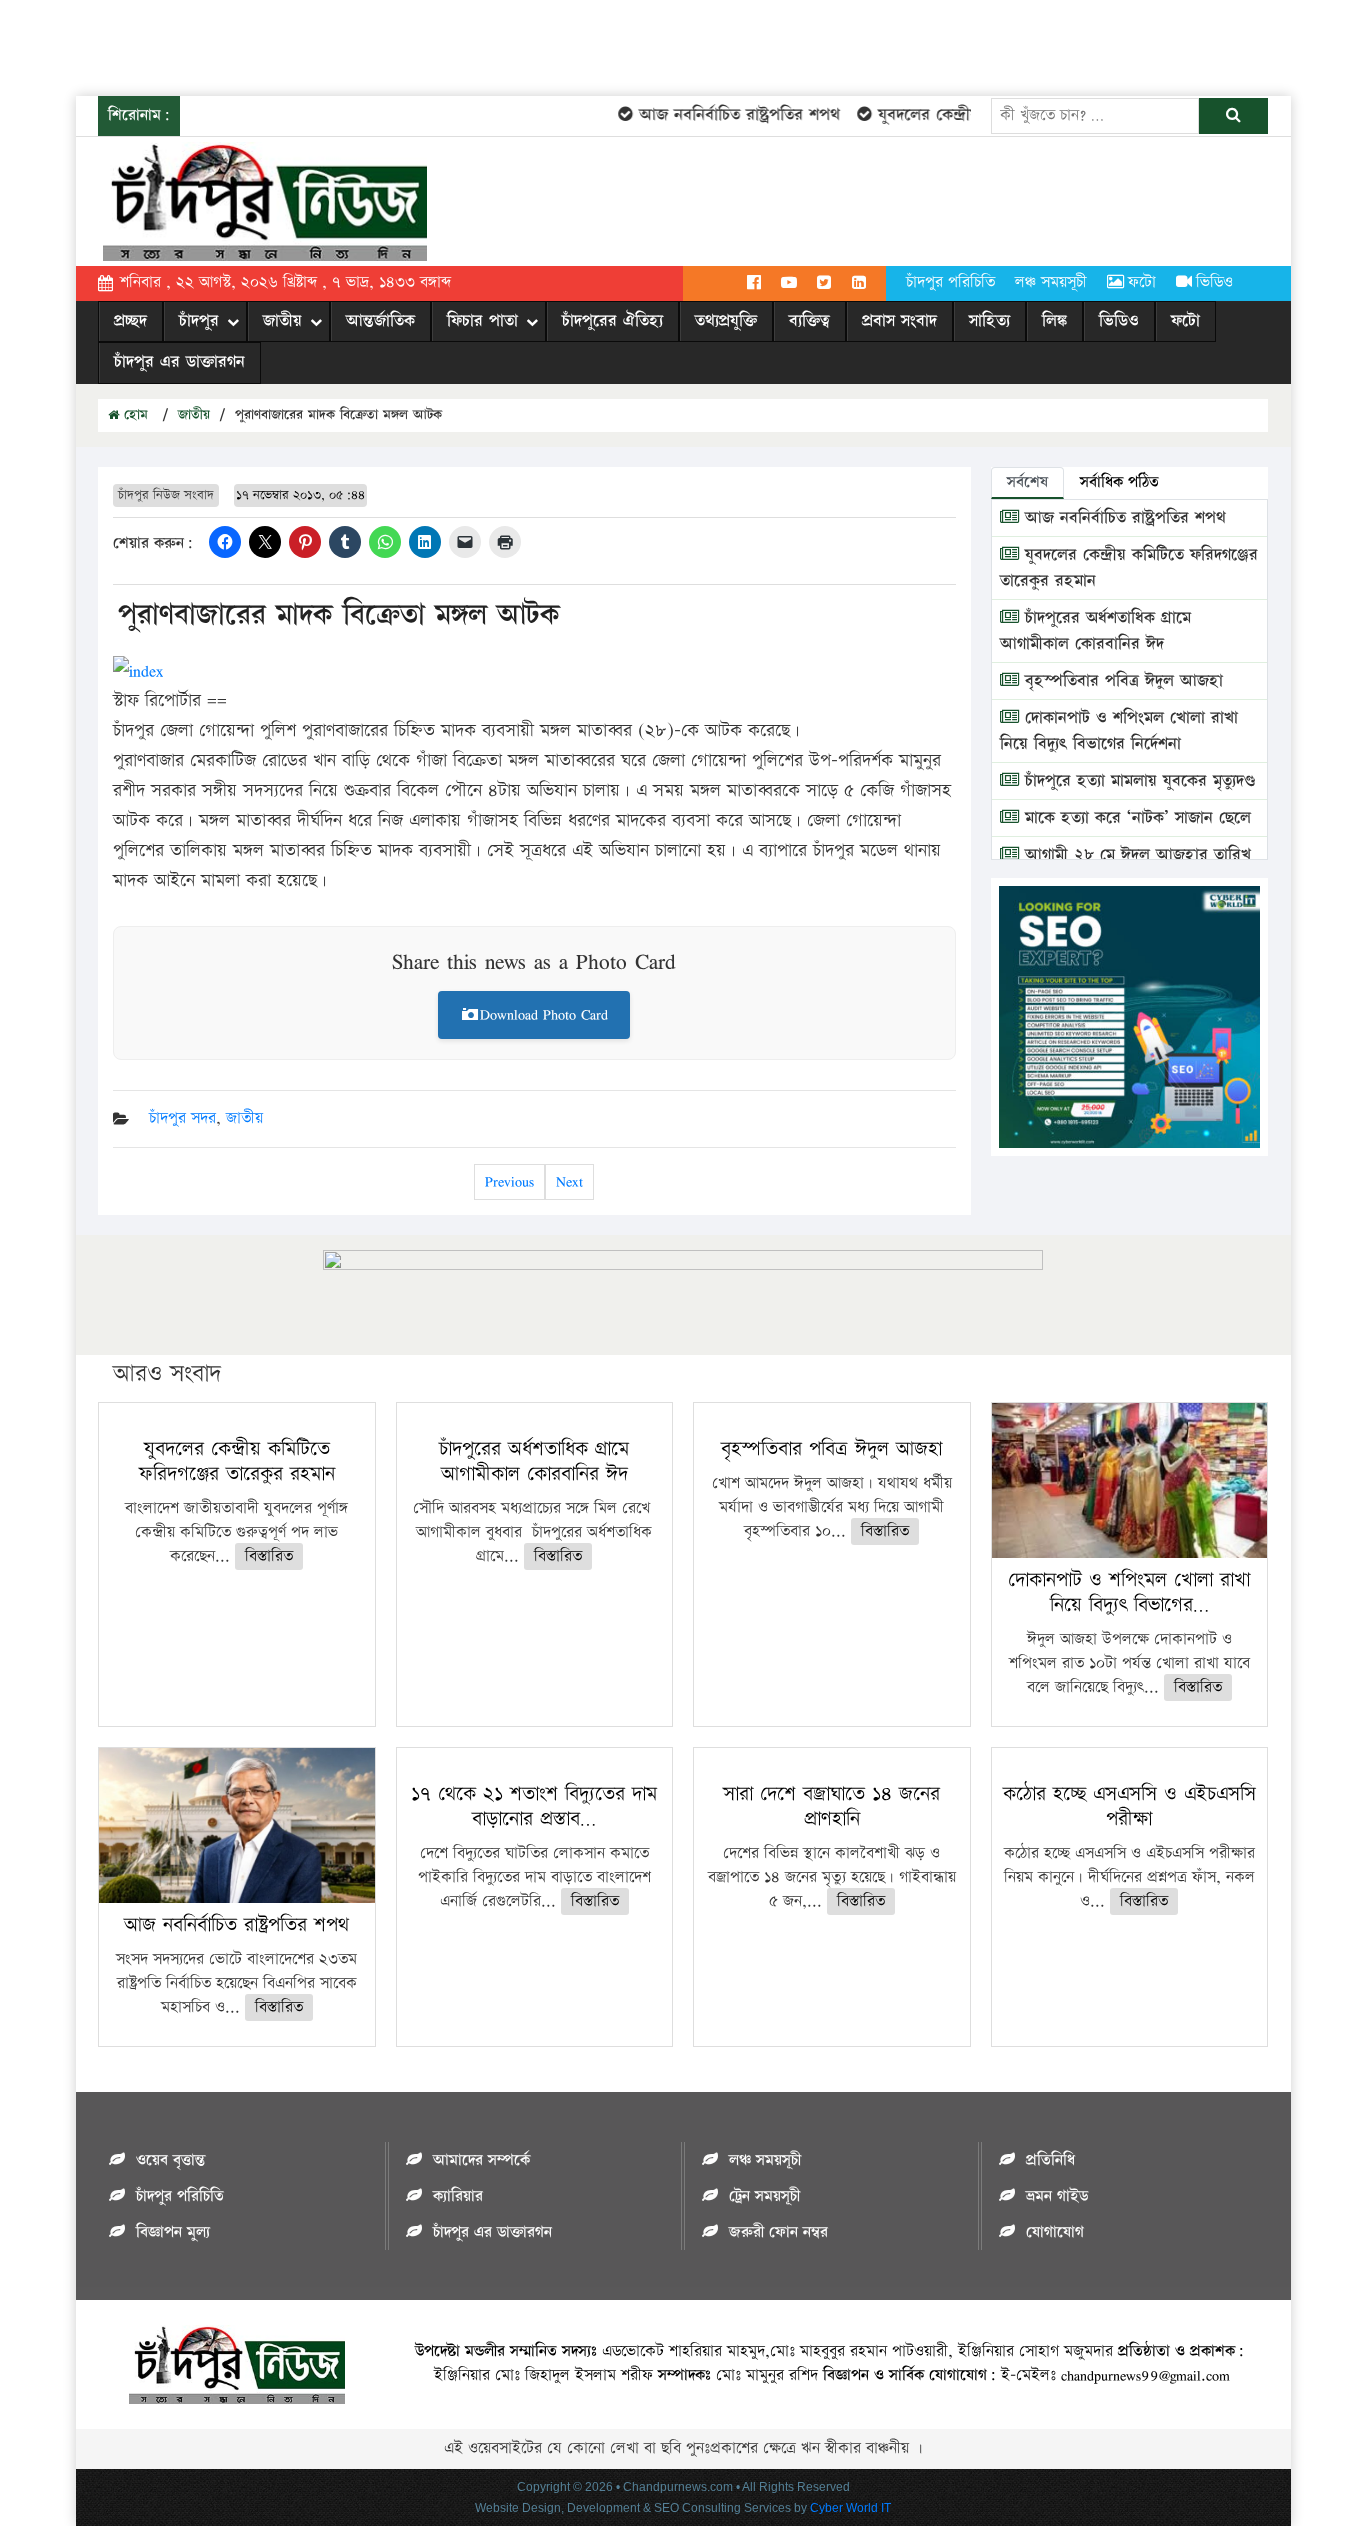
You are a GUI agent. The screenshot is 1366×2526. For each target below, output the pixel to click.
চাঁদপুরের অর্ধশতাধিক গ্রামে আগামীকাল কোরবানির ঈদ (1095, 631)
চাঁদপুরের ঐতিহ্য (612, 321)
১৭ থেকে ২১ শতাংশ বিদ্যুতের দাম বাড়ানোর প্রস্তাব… (534, 1806)
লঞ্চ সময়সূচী (1051, 282)
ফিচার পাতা (482, 321)
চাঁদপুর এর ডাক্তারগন (179, 362)
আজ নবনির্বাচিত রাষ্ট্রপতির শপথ (715, 115)
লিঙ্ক (1054, 321)
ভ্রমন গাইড (1057, 2196)
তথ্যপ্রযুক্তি (726, 321)
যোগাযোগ (1055, 2232)
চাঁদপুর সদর (182, 1118)
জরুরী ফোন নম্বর (778, 2232)
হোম (133, 415)
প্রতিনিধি (1050, 2160)
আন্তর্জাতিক (380, 321)
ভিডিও (1214, 282)
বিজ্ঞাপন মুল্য (173, 2232)
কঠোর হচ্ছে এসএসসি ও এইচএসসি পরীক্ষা (1129, 1806)
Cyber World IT (850, 2508)
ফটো (1142, 282)
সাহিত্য (989, 321)
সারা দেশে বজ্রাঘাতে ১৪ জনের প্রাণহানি (831, 1806)
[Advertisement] (364, 45)
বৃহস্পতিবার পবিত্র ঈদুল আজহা (1121, 681)
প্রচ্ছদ (130, 321)
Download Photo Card (544, 1014)
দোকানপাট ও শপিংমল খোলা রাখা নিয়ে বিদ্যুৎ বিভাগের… (1129, 1592)
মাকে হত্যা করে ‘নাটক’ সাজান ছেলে (1135, 818)
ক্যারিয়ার (458, 2196)
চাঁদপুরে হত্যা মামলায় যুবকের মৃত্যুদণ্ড (1137, 781)
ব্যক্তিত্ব (809, 321)
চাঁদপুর (199, 321)
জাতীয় (282, 321)
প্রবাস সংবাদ (899, 321)
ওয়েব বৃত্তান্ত (170, 2160)
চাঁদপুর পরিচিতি (950, 282)
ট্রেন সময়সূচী (764, 2196)
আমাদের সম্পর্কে (481, 2160)
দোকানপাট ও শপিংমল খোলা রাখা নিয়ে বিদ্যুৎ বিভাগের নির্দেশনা (1119, 731)
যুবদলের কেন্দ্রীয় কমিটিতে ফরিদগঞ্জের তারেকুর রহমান (237, 1461)
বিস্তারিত (269, 1556)
